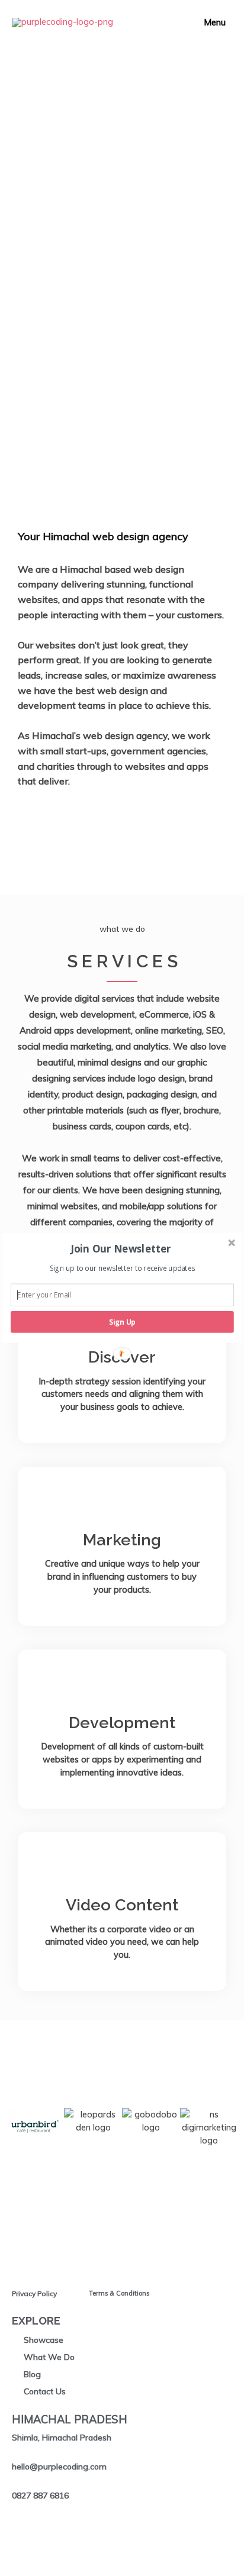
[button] (121, 1249)
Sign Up (122, 1322)
